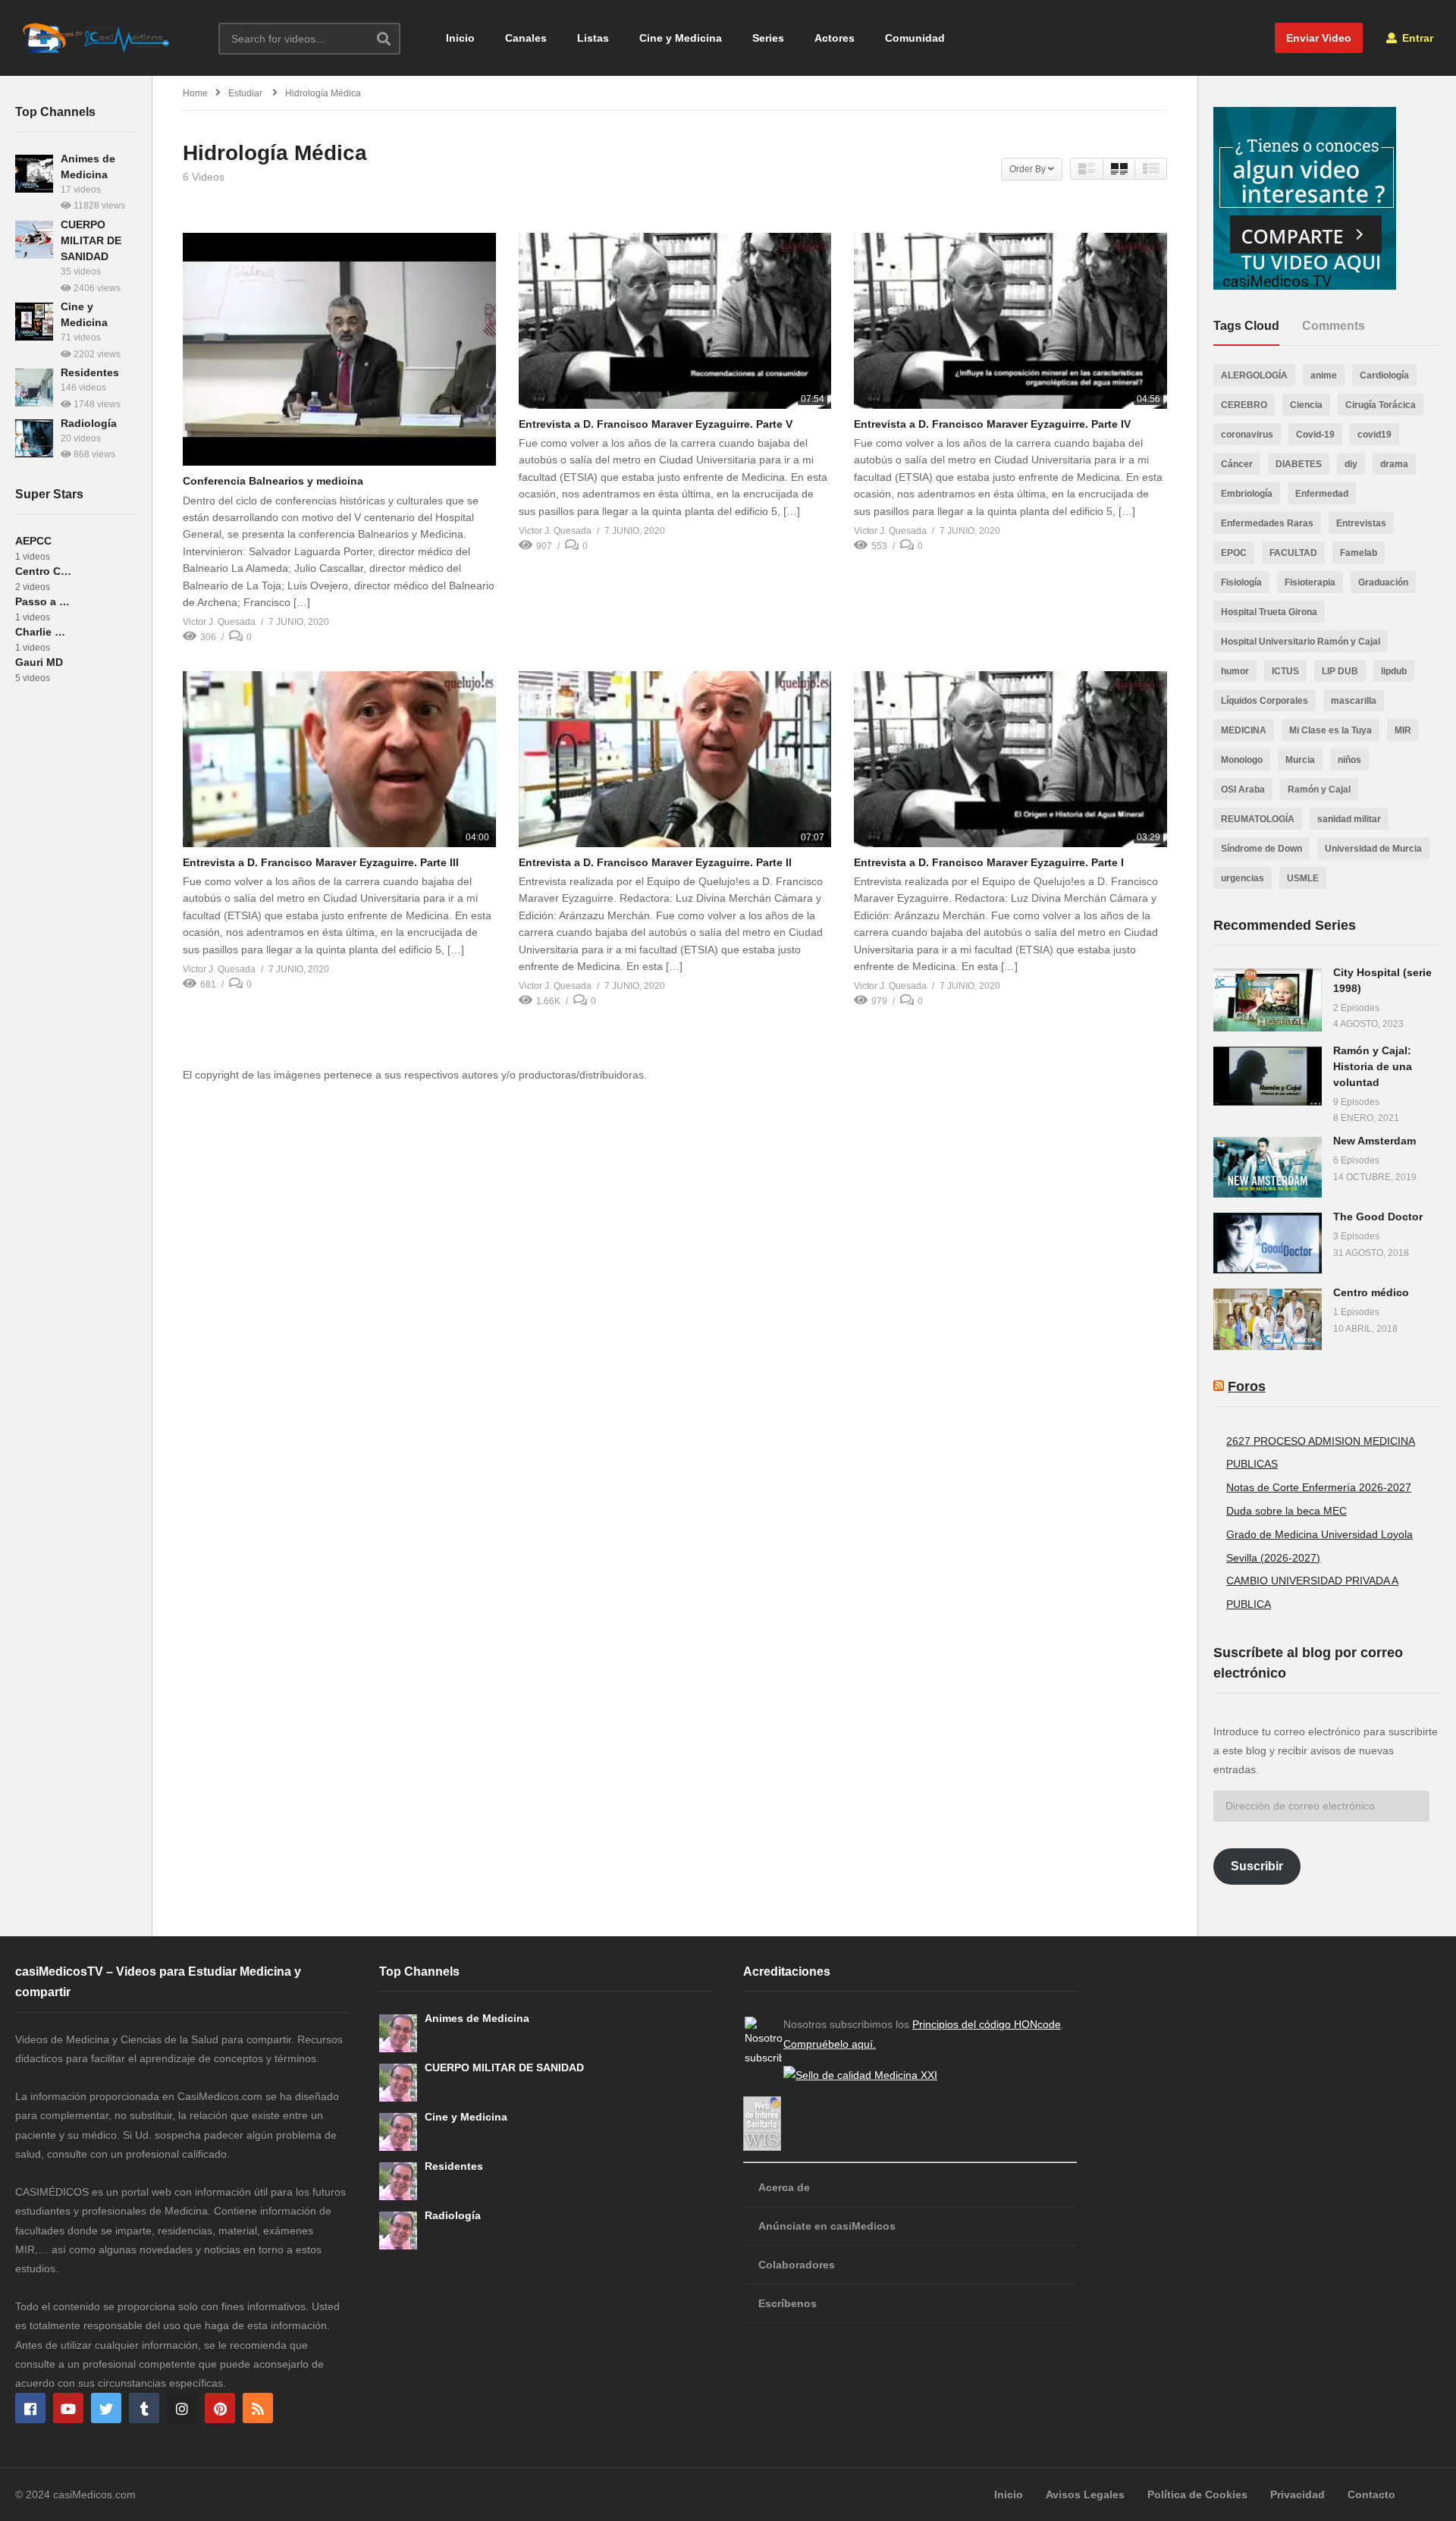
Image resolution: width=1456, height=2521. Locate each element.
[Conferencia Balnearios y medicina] (339, 350)
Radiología (89, 423)
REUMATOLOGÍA (1258, 819)
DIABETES (1299, 464)
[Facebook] (30, 2408)
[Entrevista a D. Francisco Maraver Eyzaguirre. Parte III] (339, 759)
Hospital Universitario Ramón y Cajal (1301, 642)
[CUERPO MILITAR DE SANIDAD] (34, 240)
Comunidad (915, 38)
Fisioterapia (1310, 582)
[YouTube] (68, 2408)
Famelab (1359, 553)
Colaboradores (797, 2265)
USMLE (1303, 878)
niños (1349, 760)
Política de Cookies (1197, 2494)
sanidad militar (1349, 819)
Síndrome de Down (1261, 849)
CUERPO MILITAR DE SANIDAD (91, 240)
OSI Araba (1243, 790)
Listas (593, 38)
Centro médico (1371, 1292)
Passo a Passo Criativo (44, 601)
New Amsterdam (1374, 1141)
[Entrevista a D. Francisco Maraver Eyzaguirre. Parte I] (1010, 759)
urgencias (1243, 878)
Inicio (460, 38)
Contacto (1371, 2494)
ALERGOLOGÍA (1254, 375)
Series (768, 38)
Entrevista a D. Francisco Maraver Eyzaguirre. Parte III (321, 862)
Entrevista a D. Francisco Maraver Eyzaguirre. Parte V (656, 424)
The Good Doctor (1378, 1217)
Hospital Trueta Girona (1269, 612)
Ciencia (1306, 405)
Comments (1334, 326)
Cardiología (1384, 375)
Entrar (1416, 38)
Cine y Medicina (681, 38)
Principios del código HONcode (987, 2024)
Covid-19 (1315, 435)
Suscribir (1257, 1866)
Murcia (1300, 760)
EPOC (1234, 553)
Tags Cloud (1246, 326)
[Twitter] (106, 2408)
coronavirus (1247, 435)
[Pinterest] (220, 2408)
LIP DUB (1340, 671)
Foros (1247, 1386)
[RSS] (258, 2408)
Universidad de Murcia (1373, 849)
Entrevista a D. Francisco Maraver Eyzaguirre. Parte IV (992, 424)
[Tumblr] (144, 2408)
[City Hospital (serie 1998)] (1268, 1000)
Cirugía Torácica (1381, 405)
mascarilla (1354, 701)
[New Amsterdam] (1268, 1167)
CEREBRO (1244, 405)
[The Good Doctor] (1268, 1243)
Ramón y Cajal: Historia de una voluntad (1373, 1066)
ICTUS (1285, 671)
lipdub (1394, 671)
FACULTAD (1293, 553)
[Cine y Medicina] (34, 322)
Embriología (1247, 494)
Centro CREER (44, 571)
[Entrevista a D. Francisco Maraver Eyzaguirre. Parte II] (675, 759)
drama (1394, 464)
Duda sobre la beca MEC (1287, 1511)
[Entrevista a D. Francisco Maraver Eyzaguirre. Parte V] (675, 321)
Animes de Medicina (477, 2018)
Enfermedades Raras (1267, 523)
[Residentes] (34, 388)
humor (1235, 671)
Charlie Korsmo (44, 632)
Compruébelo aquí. (830, 2044)
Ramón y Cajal (1319, 790)
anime (1324, 375)
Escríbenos (788, 2303)
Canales (526, 38)
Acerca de (784, 2187)
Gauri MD (39, 662)
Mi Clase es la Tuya (1330, 730)
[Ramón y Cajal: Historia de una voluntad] (1268, 1076)
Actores (835, 38)
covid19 (1374, 435)
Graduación (1383, 582)
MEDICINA (1244, 730)
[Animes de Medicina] (34, 174)
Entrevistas (1361, 523)
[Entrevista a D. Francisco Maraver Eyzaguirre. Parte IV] (1010, 321)
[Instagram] (182, 2408)
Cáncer (1237, 464)
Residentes (90, 372)
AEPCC (33, 541)
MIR (1403, 730)
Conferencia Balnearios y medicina (273, 481)
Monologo (1242, 760)
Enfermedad (1322, 494)
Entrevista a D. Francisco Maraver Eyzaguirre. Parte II (655, 862)
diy (1351, 464)
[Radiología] (34, 438)
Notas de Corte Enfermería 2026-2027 (1319, 1487)
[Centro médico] (1268, 1319)
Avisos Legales (1085, 2494)
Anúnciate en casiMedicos (827, 2226)
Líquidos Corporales (1265, 701)
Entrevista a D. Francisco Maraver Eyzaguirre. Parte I (989, 862)
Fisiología (1241, 582)
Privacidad (1298, 2494)
